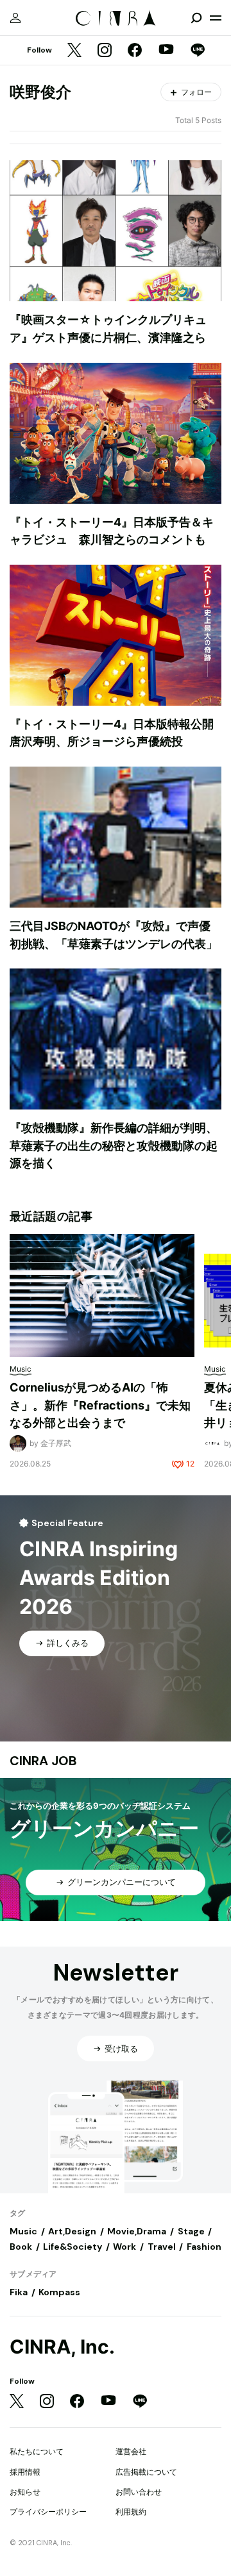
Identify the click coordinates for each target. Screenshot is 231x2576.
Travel (162, 2247)
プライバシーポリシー (48, 2512)
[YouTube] (166, 51)
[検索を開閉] (196, 18)
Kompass (59, 2292)
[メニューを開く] (216, 18)
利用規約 (131, 2512)
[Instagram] (105, 51)
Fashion (204, 2247)
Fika (19, 2292)
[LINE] (198, 51)
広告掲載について (146, 2472)
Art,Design (72, 2231)
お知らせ (25, 2492)
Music (23, 2231)
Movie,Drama (137, 2231)
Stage (191, 2231)
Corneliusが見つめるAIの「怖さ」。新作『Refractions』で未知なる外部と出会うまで (100, 1405)
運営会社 (131, 2451)
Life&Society (73, 2247)
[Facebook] (135, 51)
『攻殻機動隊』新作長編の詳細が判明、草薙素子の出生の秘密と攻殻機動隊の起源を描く (114, 1145)
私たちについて (37, 2451)
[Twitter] (74, 51)
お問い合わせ (139, 2492)
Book (21, 2247)
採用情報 (25, 2472)
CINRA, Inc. (62, 2347)
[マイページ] (15, 18)
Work (124, 2247)
